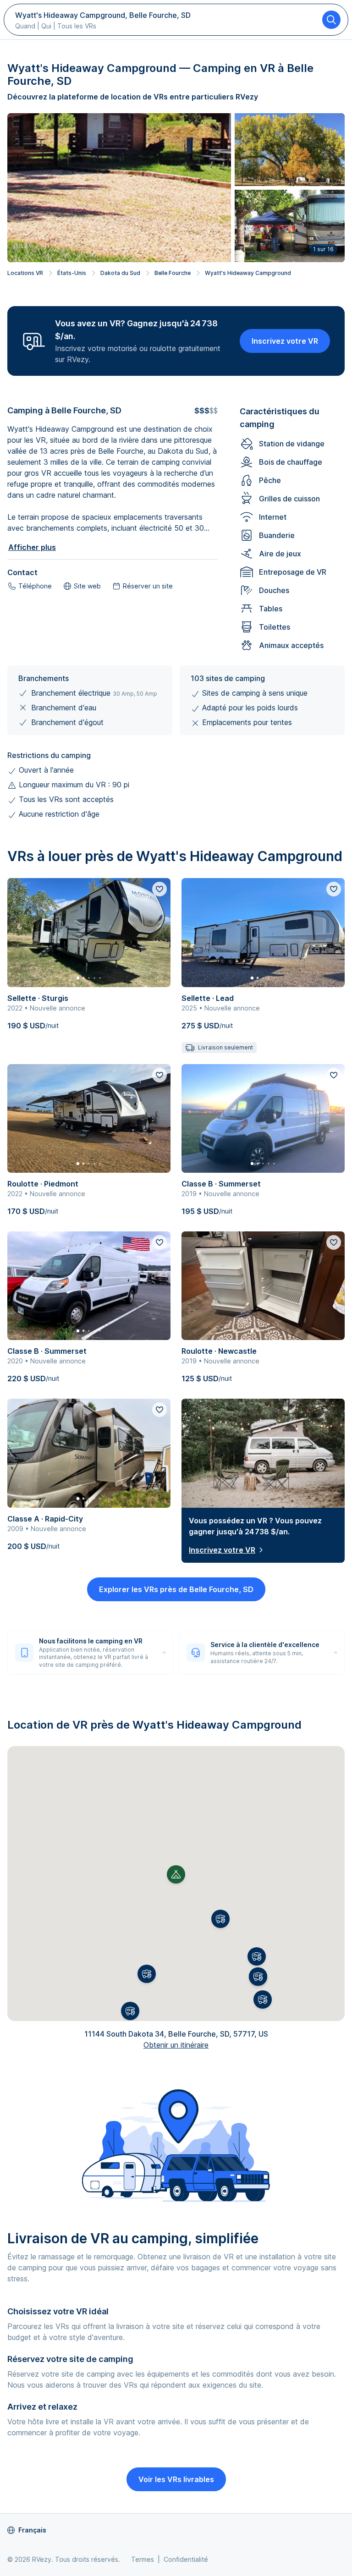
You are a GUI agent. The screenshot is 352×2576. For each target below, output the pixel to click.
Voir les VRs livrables (176, 2479)
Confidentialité (186, 2559)
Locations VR (25, 273)
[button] (220, 1919)
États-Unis (72, 273)
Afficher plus (32, 547)
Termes (143, 2559)
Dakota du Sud (120, 273)
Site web (87, 586)
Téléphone (35, 586)
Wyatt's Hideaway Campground (248, 273)
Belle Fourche (173, 273)
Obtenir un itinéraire (176, 2045)
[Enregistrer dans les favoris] (159, 889)
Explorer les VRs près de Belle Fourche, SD (176, 1589)
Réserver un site (148, 586)
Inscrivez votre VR (285, 341)
